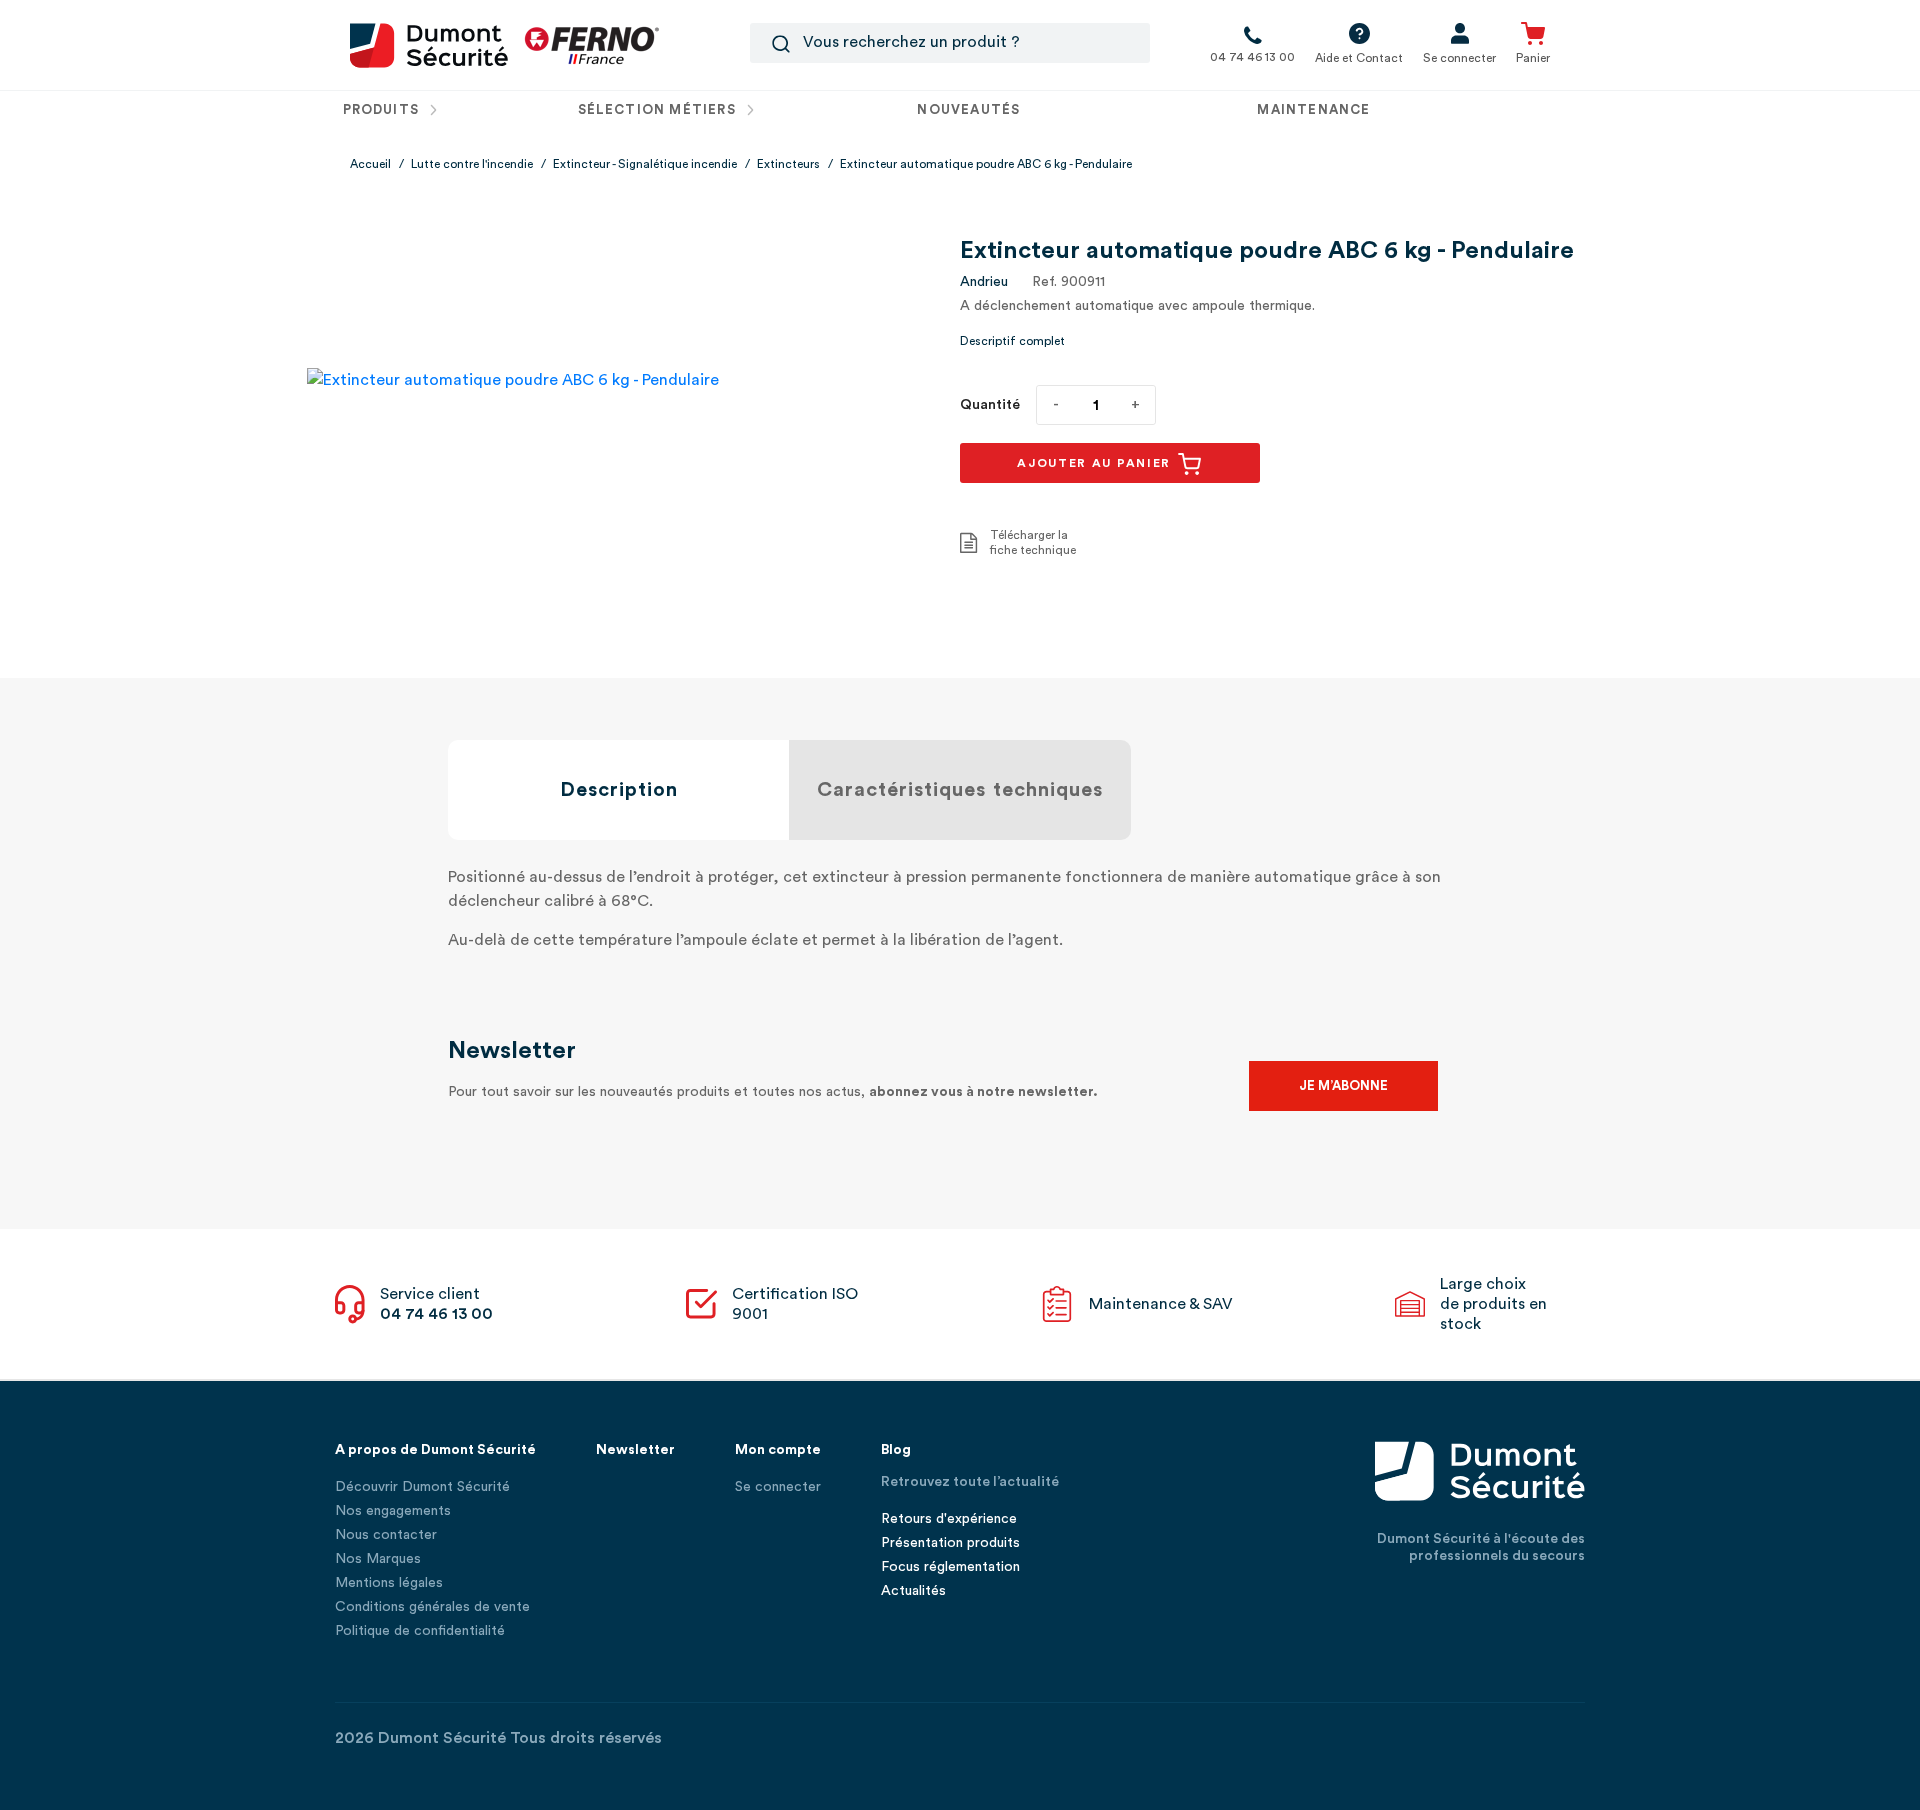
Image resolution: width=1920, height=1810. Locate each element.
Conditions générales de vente (432, 1607)
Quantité (990, 405)
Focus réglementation (950, 1567)
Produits (383, 109)
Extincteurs (788, 164)
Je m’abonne (1343, 1085)
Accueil (370, 164)
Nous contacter (386, 1535)
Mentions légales (389, 1583)
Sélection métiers (659, 109)
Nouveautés (968, 109)
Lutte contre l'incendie (472, 164)
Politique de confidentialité (420, 1631)
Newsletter (635, 1450)
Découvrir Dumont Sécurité (422, 1487)
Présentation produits (950, 1543)
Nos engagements (393, 1511)
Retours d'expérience (949, 1519)
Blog (896, 1450)
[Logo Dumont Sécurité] (429, 44)
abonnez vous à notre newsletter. (983, 1092)
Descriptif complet (1012, 341)
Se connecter (778, 1487)
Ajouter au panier (1096, 463)
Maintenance (1313, 109)
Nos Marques (378, 1559)
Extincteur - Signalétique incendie (645, 164)
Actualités (913, 1591)
